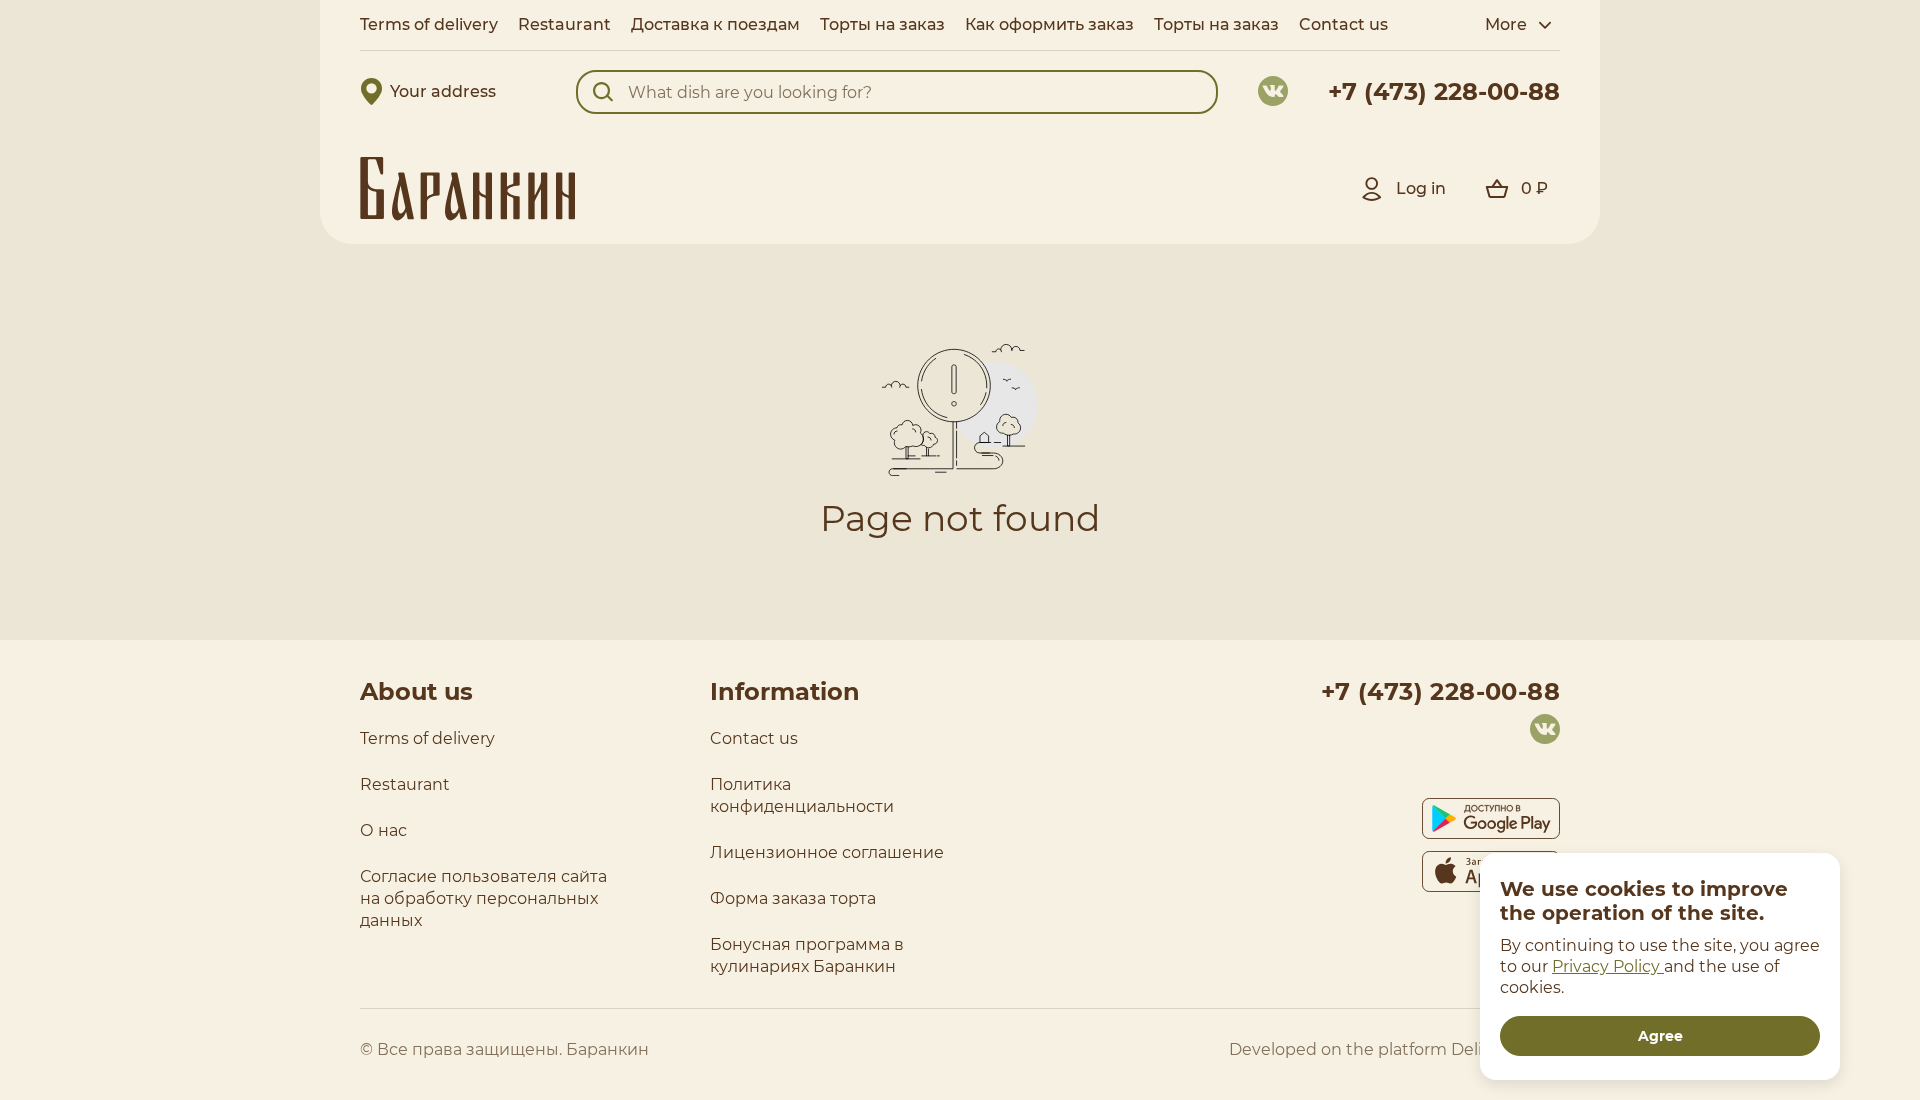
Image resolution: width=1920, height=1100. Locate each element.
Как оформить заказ (1049, 24)
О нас (383, 830)
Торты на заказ (882, 24)
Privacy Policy (1608, 966)
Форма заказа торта (793, 898)
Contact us (754, 738)
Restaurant (564, 24)
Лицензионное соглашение (827, 852)
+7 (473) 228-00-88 (1444, 91)
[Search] (603, 92)
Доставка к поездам (715, 24)
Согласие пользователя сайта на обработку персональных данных (483, 898)
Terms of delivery (429, 24)
